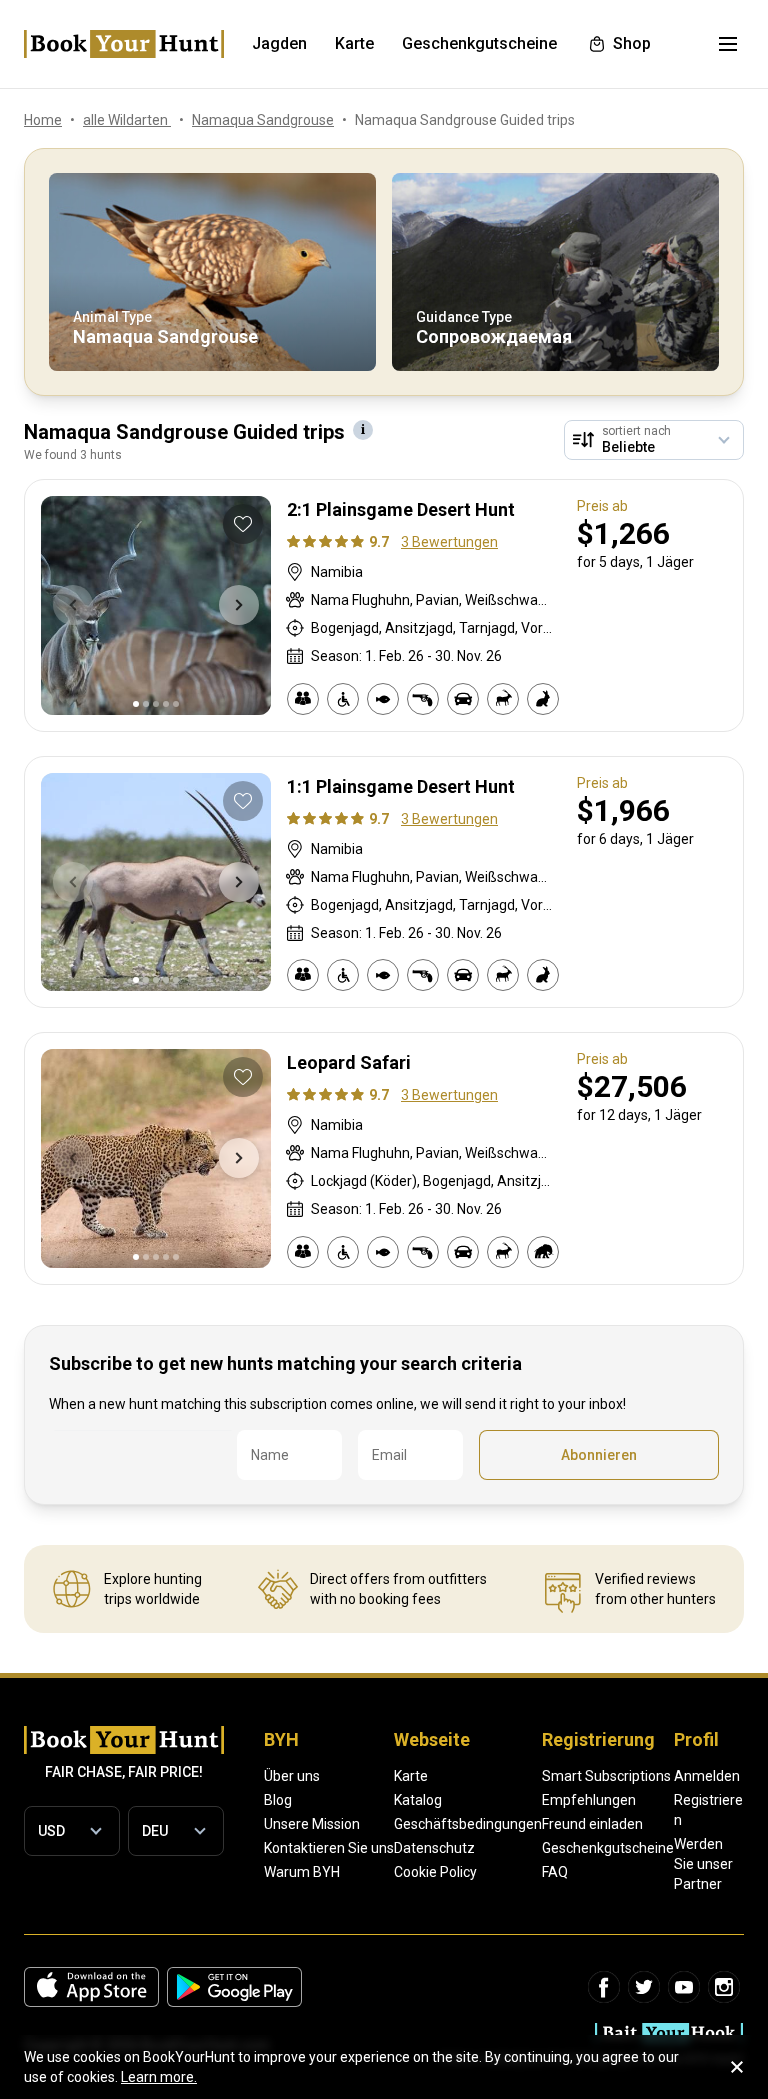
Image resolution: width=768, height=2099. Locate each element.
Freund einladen (592, 1824)
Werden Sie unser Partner (703, 1864)
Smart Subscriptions (606, 1776)
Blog (278, 1800)
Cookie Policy (435, 1872)
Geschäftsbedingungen (468, 1824)
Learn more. (159, 2077)
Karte (411, 1776)
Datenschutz (434, 1848)
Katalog (418, 1800)
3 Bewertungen (449, 542)
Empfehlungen (589, 1800)
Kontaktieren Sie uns (329, 1848)
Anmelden (707, 1776)
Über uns (292, 1776)
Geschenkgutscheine (608, 1848)
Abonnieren (599, 1455)
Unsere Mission (312, 1824)
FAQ (555, 1872)
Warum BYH (302, 1872)
